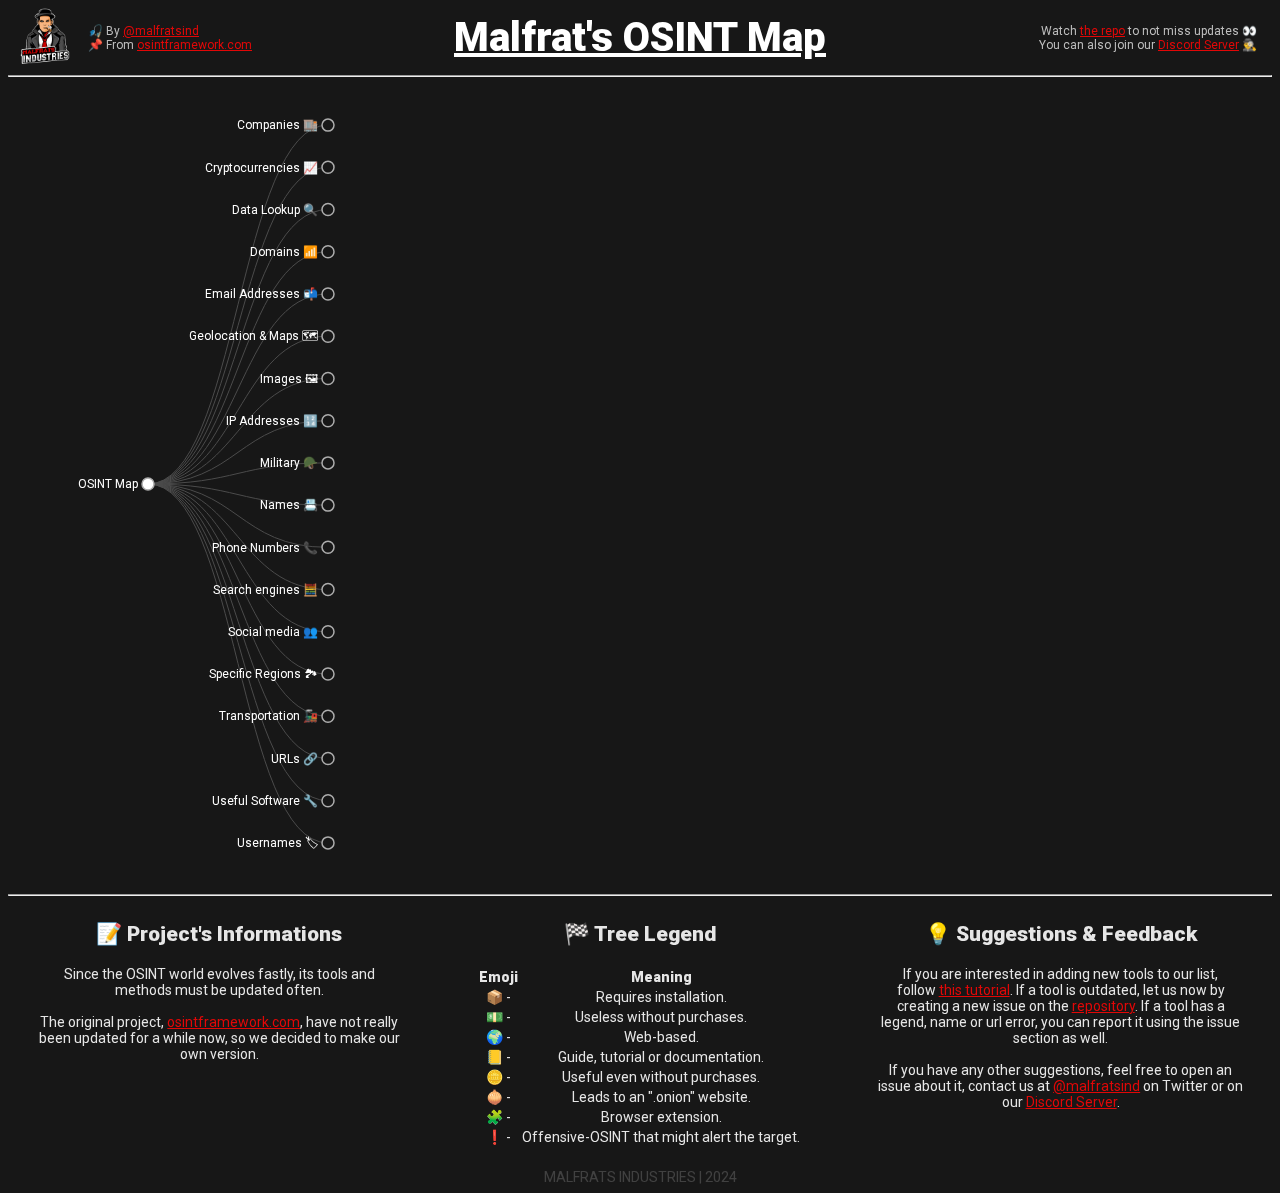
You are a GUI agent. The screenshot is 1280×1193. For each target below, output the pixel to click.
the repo (1102, 31)
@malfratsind (161, 31)
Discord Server (1198, 45)
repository (1103, 1006)
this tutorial (974, 990)
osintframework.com (194, 45)
